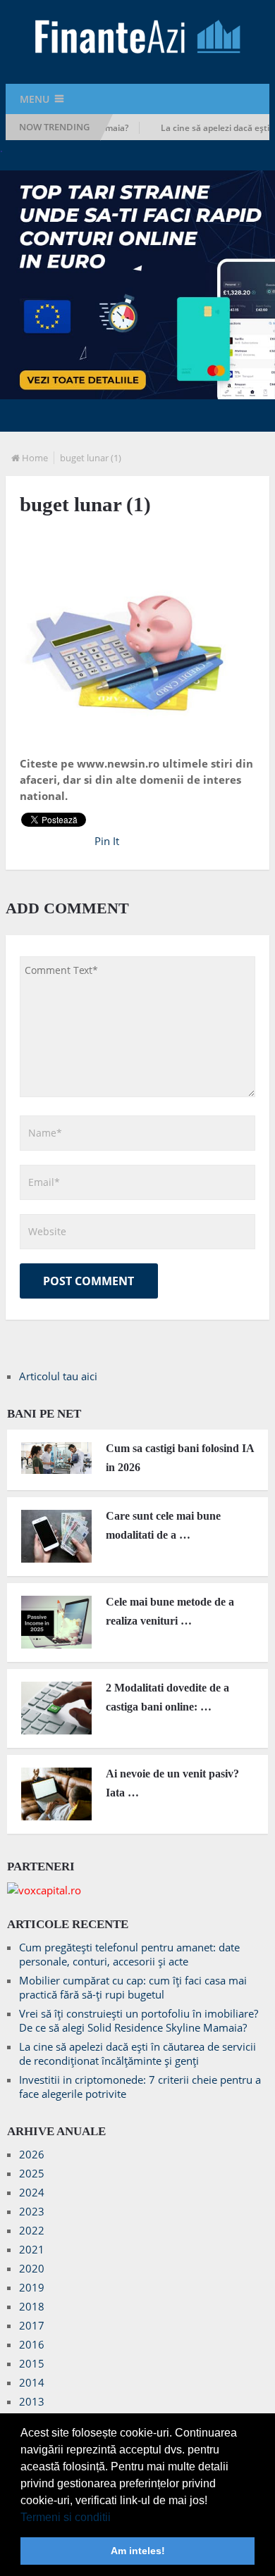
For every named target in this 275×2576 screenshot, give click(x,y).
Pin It (107, 841)
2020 (32, 2268)
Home (35, 458)
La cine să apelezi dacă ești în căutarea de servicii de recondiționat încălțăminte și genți (137, 2053)
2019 (32, 2287)
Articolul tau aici (58, 1376)
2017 (32, 2325)
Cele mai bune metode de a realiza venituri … (170, 1611)
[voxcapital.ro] (44, 1890)
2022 (32, 2230)
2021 (32, 2249)
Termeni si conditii (66, 2517)
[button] (116, 2518)
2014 (32, 2382)
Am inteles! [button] (138, 2551)
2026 (32, 2154)
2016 (32, 2344)
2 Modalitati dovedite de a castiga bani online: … (167, 1697)
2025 (32, 2173)
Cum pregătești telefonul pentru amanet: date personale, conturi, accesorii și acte (129, 1954)
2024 (32, 2192)
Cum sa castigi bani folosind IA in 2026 (180, 1458)
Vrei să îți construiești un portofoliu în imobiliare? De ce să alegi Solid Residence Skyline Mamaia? (139, 2020)
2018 (32, 2306)
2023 (32, 2211)
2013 (32, 2401)
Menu (35, 99)
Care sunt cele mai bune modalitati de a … (163, 1525)
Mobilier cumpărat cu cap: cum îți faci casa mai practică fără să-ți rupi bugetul (133, 1987)
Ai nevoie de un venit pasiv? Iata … (172, 1783)
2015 (32, 2363)
